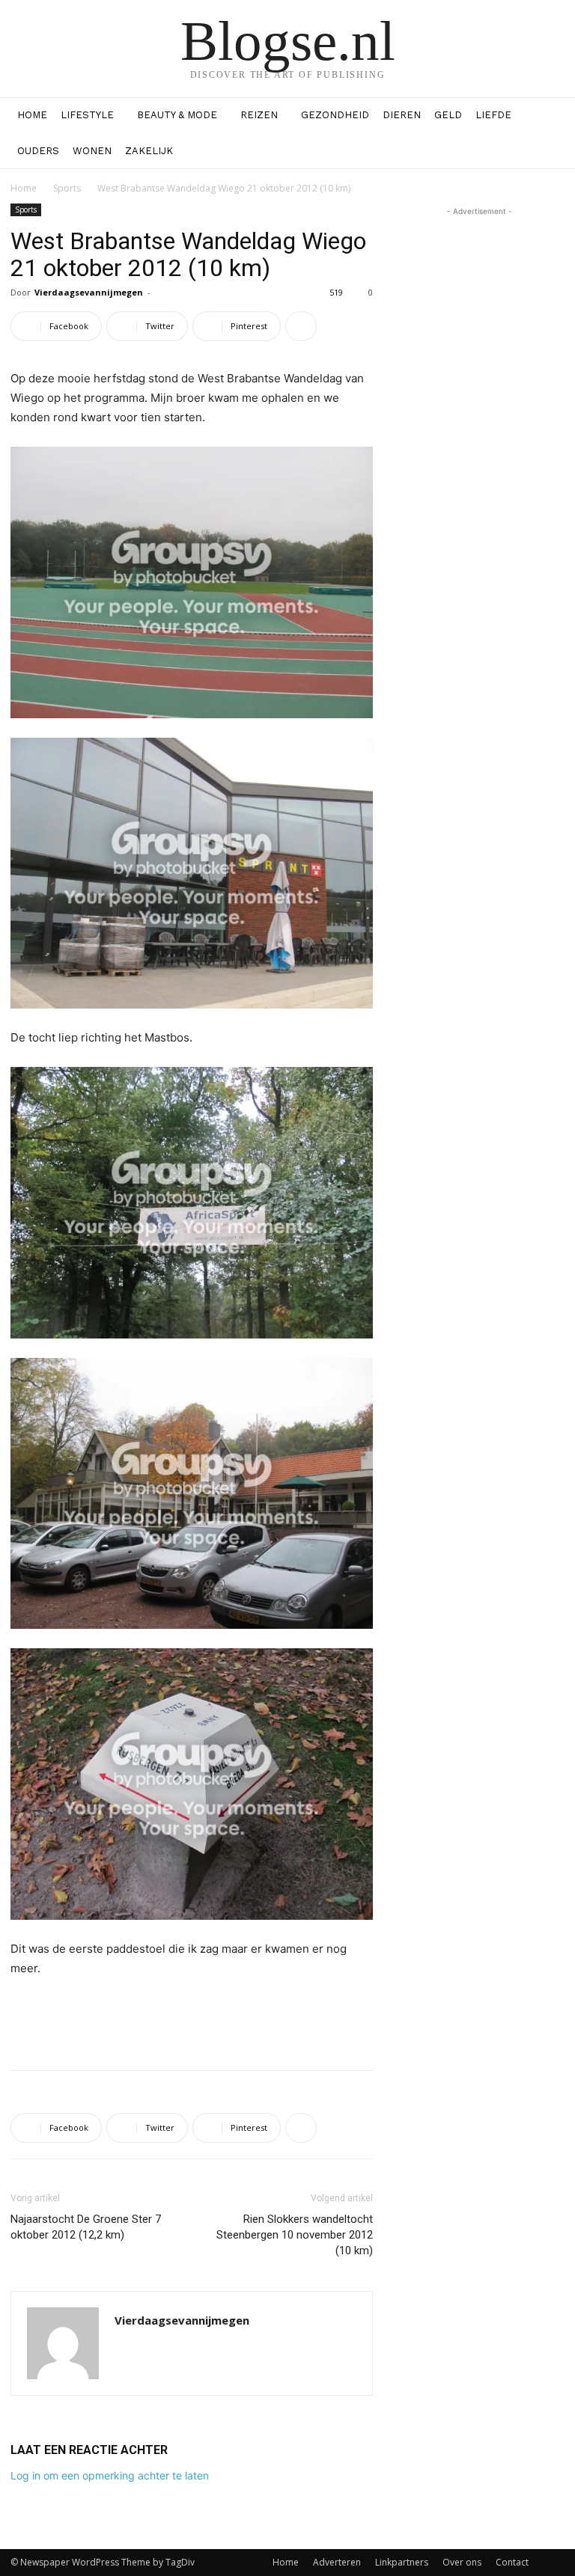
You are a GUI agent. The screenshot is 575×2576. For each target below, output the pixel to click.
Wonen (92, 151)
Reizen (259, 115)
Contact (512, 2562)
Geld (448, 115)
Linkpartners (402, 2562)
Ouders (38, 151)
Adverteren (337, 2562)
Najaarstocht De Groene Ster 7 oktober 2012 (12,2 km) (86, 2227)
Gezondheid (335, 115)
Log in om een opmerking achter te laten (110, 2475)
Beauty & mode (177, 115)
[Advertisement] (192, 2020)
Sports (67, 188)
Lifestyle (87, 115)
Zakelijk (149, 151)
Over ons (462, 2562)
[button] (547, 116)
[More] (301, 326)
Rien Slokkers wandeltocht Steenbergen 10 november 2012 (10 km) (295, 2235)
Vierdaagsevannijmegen (89, 292)
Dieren (402, 115)
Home (32, 115)
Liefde (493, 115)
